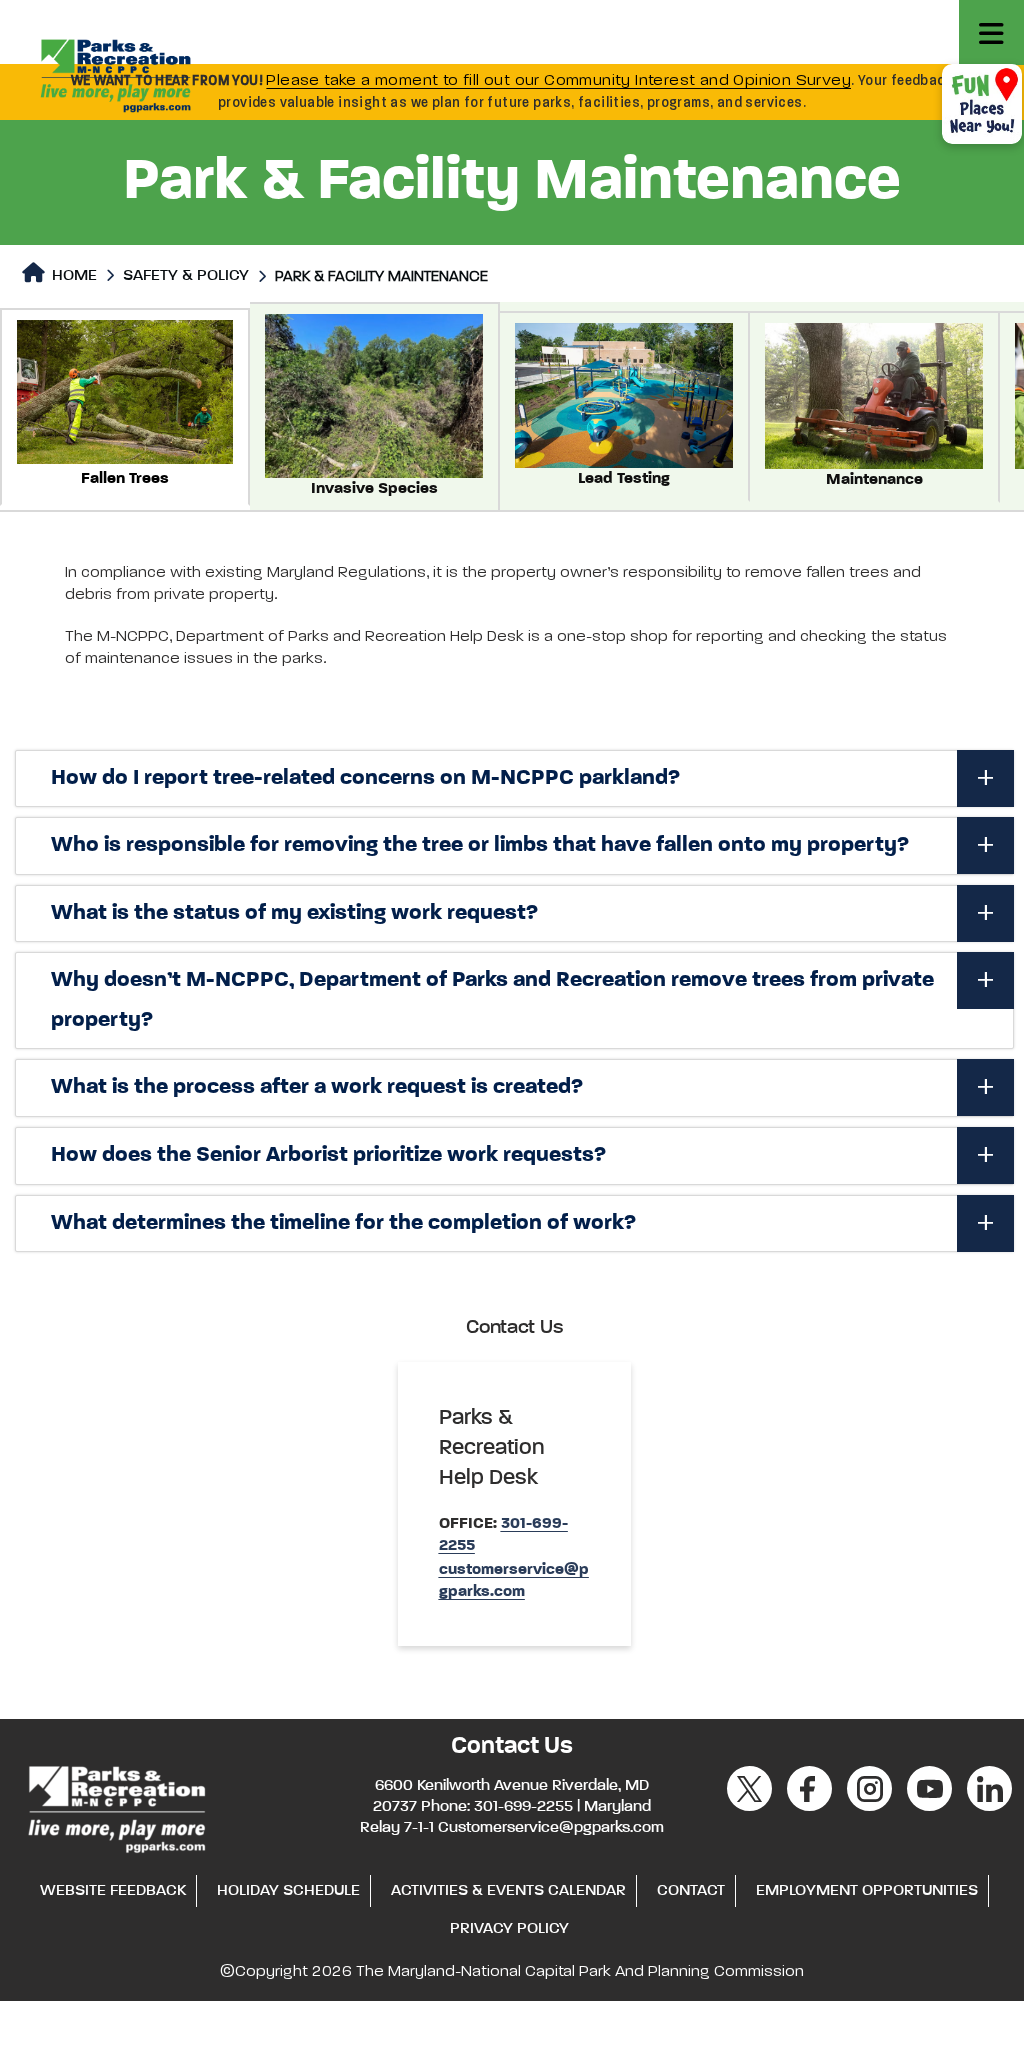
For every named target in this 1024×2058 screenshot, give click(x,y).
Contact (691, 1891)
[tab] (514, 779)
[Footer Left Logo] (115, 1806)
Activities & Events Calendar (508, 1891)
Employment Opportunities (867, 1891)
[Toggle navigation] (991, 32)
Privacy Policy (509, 1929)
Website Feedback (113, 1891)
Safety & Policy (186, 276)
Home (72, 276)
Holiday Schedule (288, 1891)
